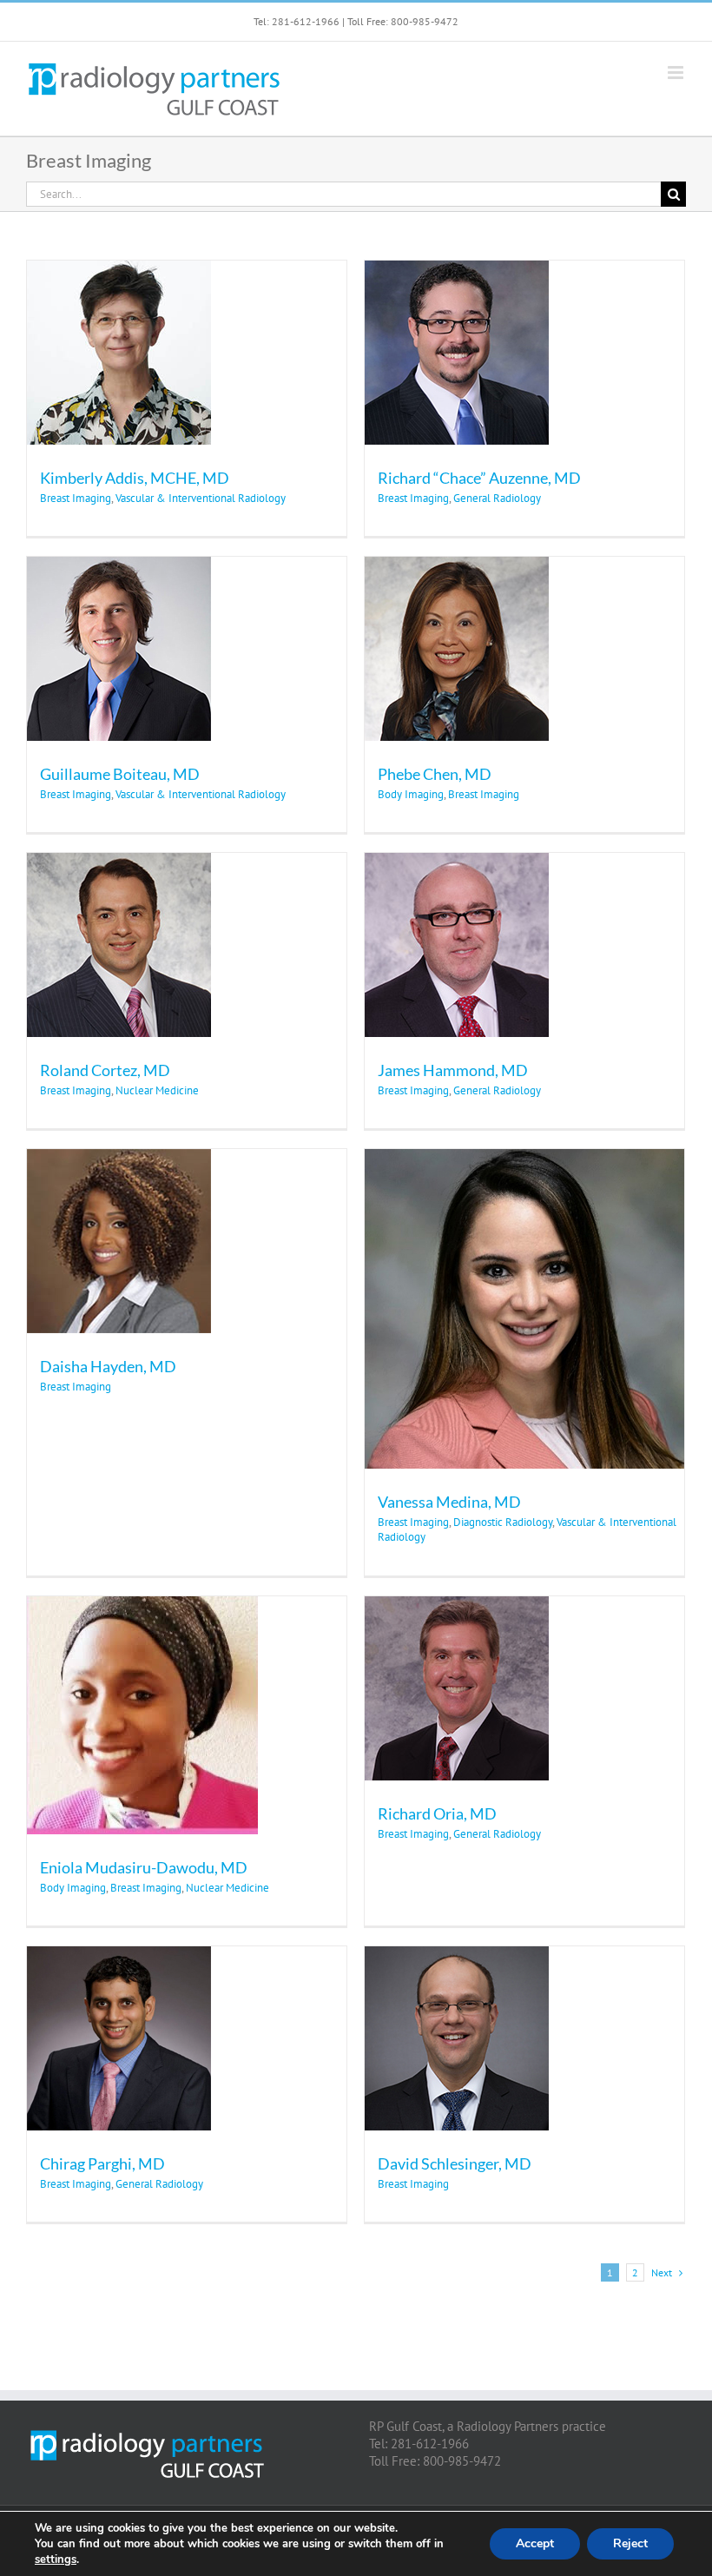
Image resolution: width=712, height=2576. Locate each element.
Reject (630, 2543)
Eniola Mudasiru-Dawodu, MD (144, 1867)
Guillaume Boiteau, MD (120, 774)
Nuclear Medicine (157, 1090)
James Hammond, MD (453, 1070)
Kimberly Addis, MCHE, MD (135, 478)
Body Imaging (411, 794)
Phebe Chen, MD (435, 774)
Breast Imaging (76, 498)
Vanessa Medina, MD (449, 1502)
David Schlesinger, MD (455, 2163)
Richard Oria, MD (437, 1813)
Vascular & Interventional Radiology (201, 498)
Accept (535, 2543)
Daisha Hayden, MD (108, 1366)
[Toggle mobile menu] (677, 73)
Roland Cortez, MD (105, 1070)
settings (56, 2559)
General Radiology (497, 498)
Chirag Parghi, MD (102, 2163)
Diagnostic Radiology (503, 1522)
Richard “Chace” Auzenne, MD (479, 478)
